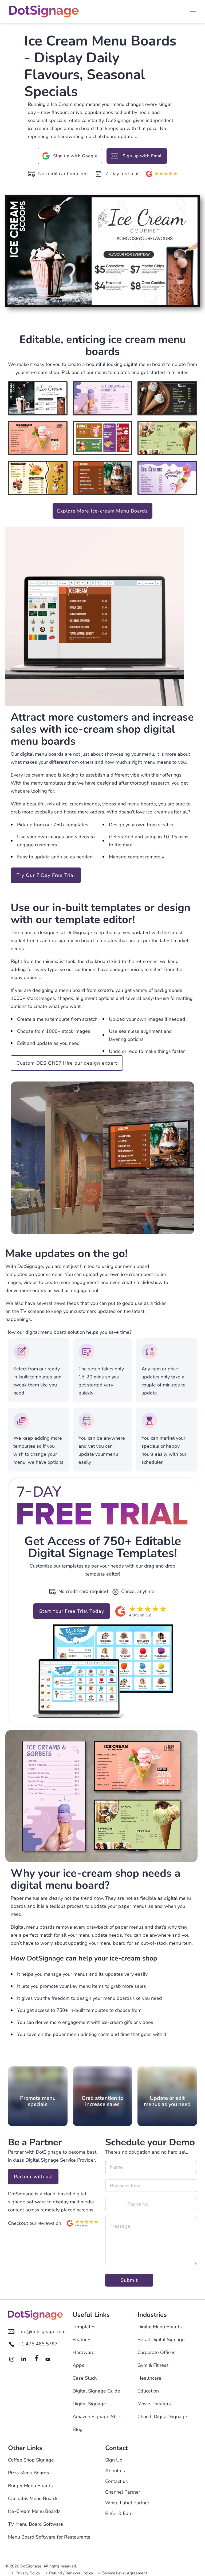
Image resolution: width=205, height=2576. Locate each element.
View (27, 398)
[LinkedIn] (25, 2359)
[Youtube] (49, 2359)
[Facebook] (37, 2359)
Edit (57, 398)
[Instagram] (13, 2359)
